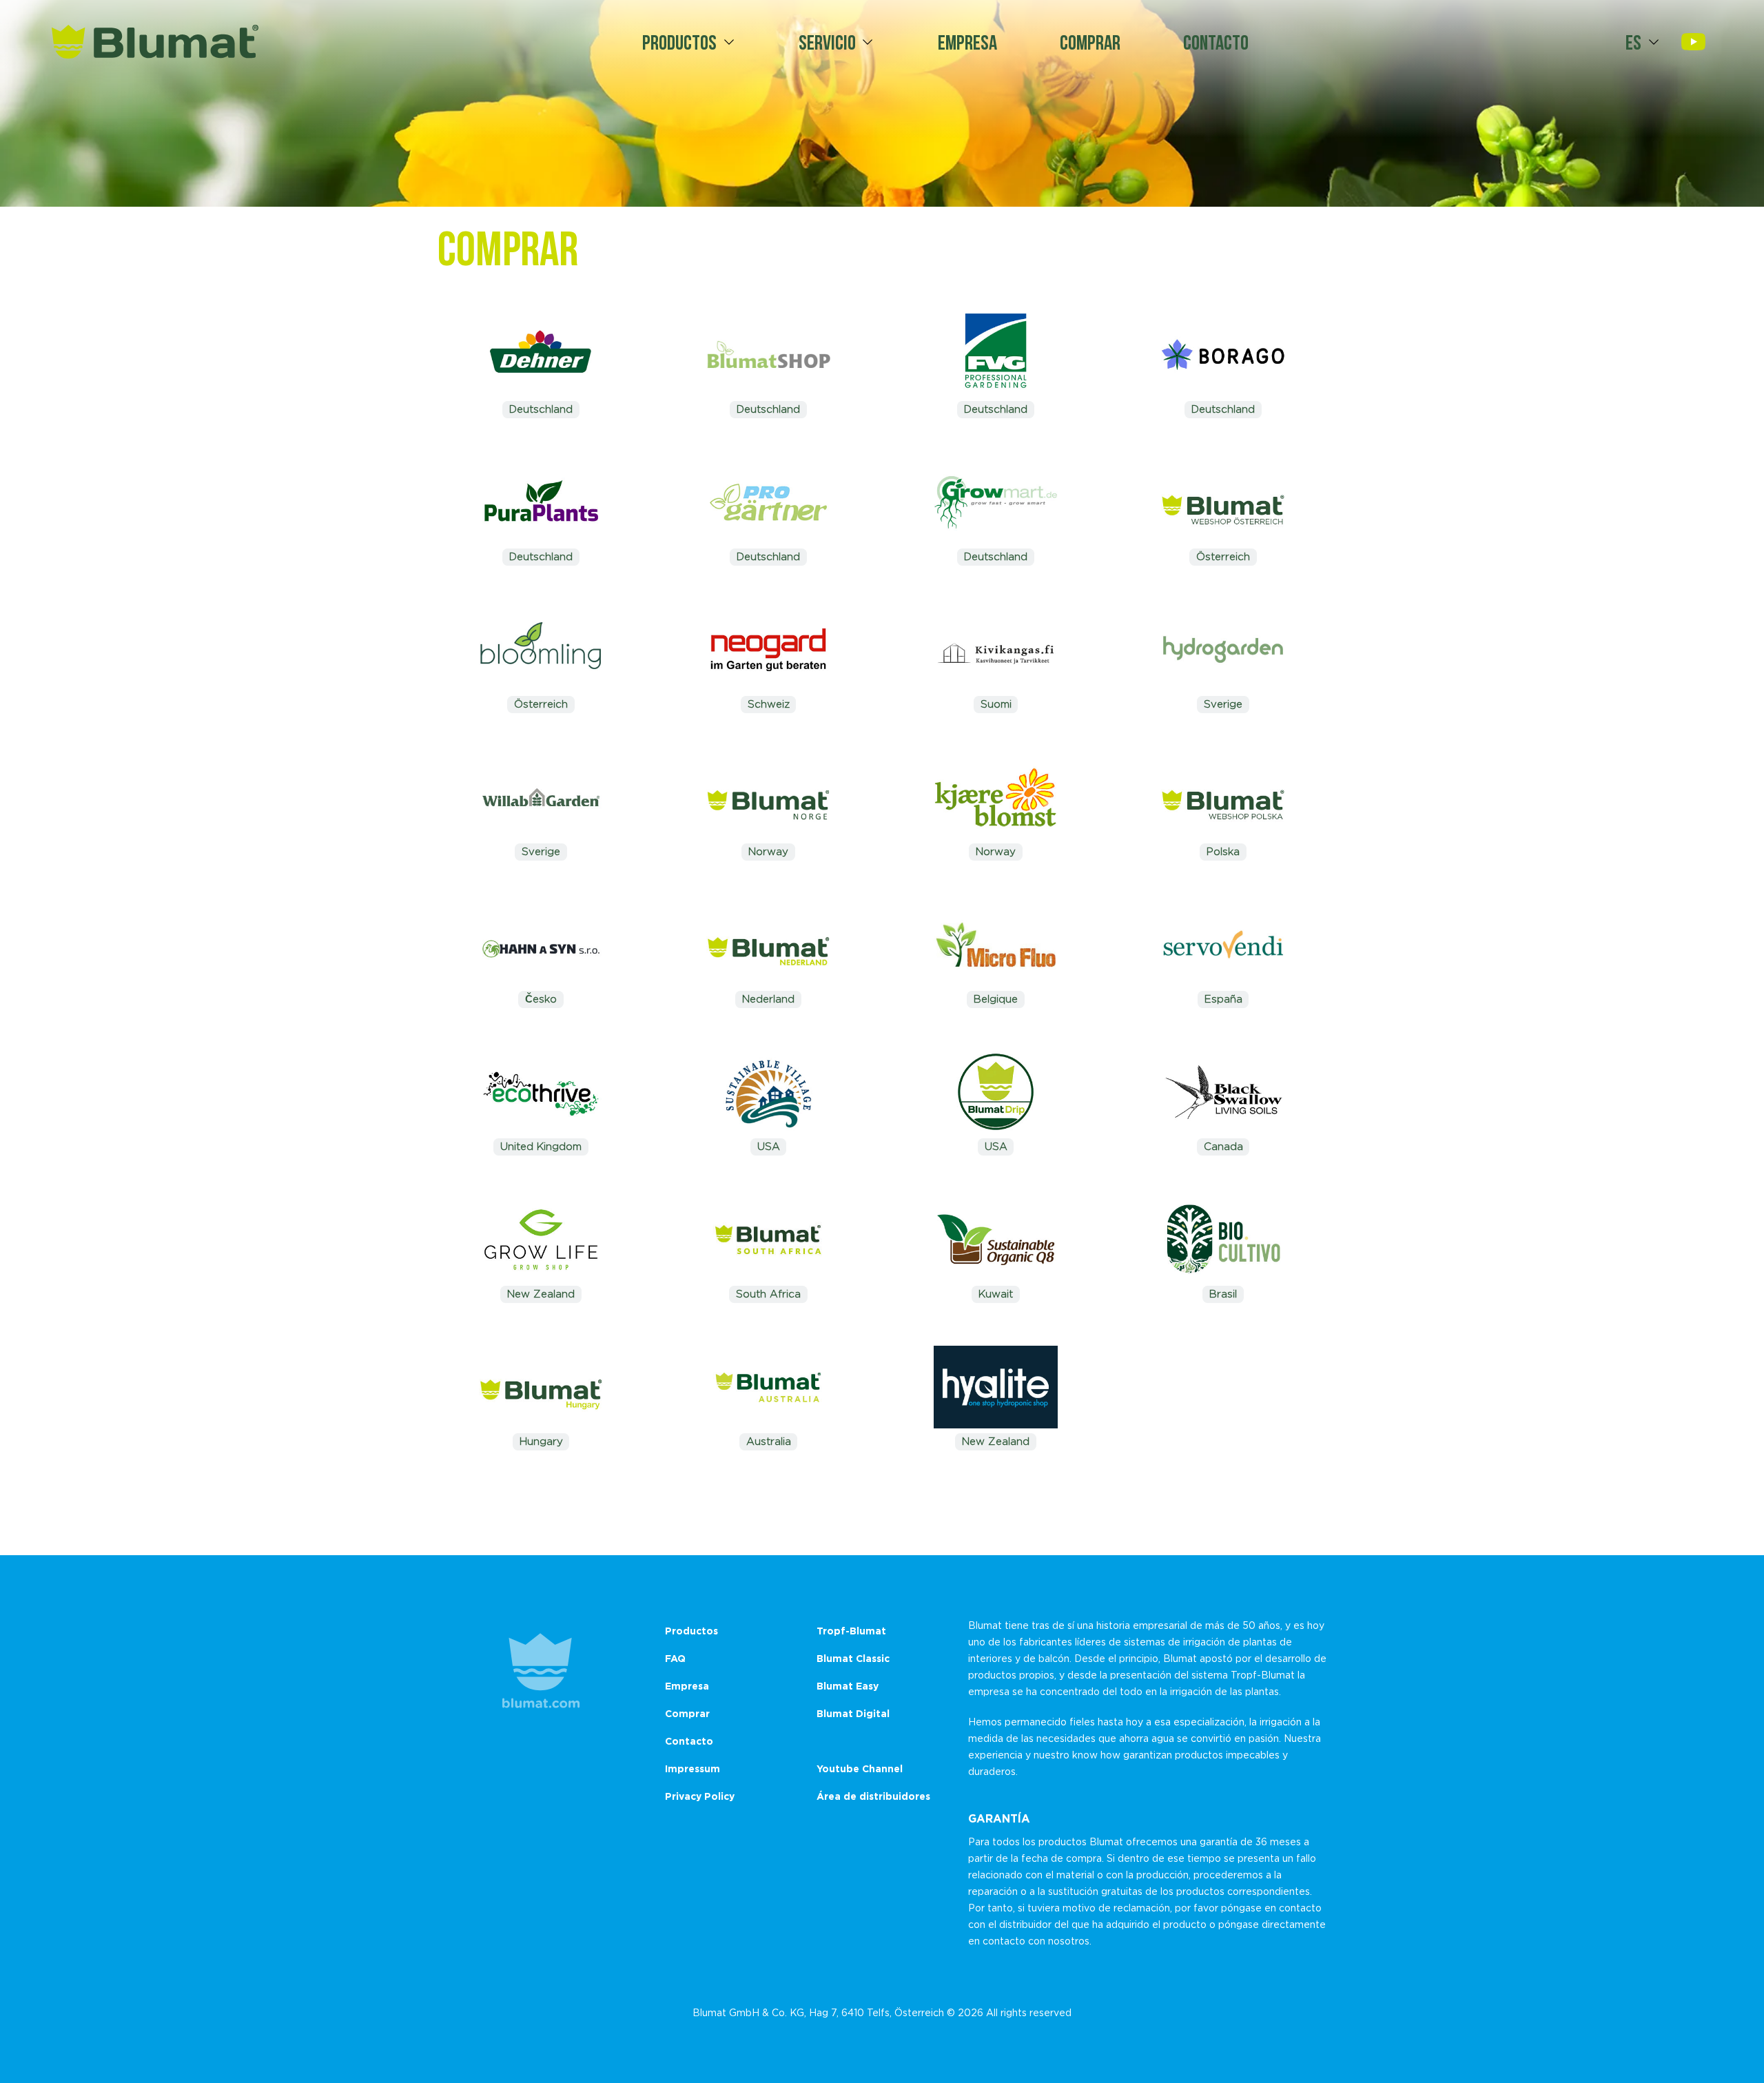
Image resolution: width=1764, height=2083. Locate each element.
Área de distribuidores (873, 1796)
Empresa (967, 42)
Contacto (1216, 42)
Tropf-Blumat (851, 1631)
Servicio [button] (827, 42)
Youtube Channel (860, 1768)
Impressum (693, 1768)
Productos (679, 42)
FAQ (675, 1658)
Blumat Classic (853, 1658)
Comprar (1090, 42)
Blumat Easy (848, 1686)
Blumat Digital (853, 1713)
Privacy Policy (700, 1796)
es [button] (1633, 42)
